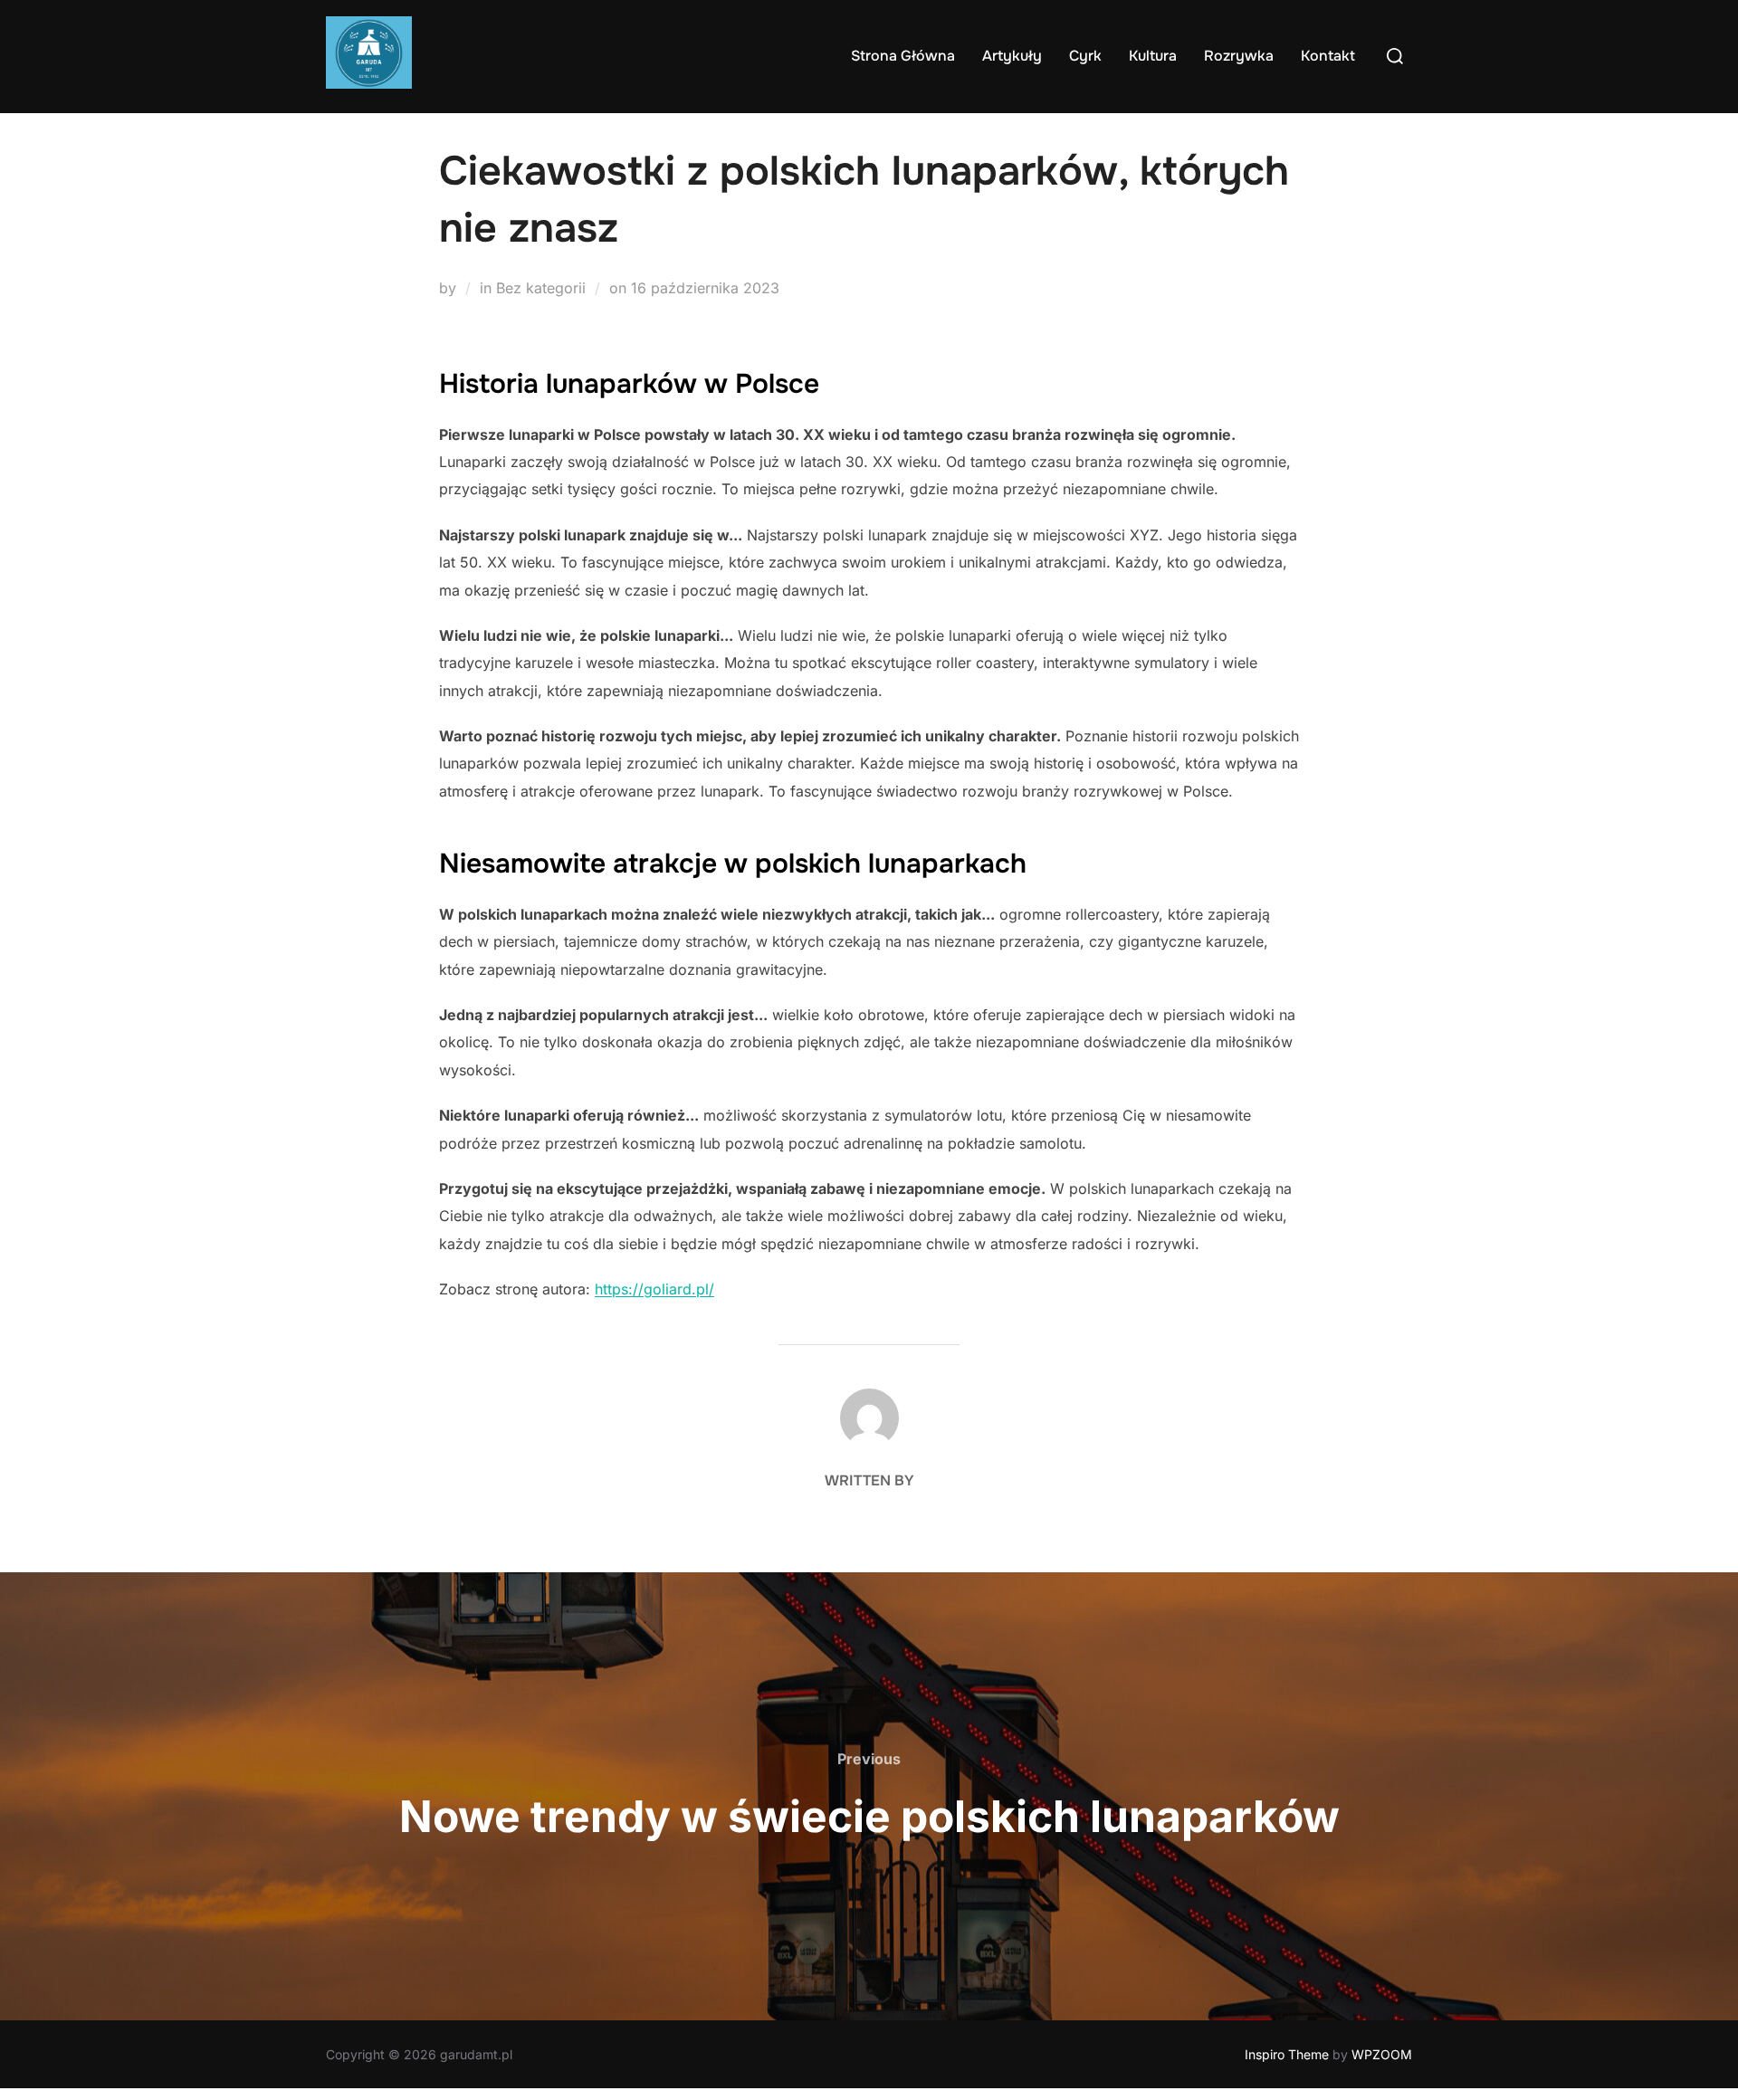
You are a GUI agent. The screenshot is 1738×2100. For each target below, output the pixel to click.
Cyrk (1085, 56)
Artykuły (1012, 56)
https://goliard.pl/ (654, 1289)
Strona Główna (903, 56)
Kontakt (1328, 56)
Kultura (1153, 56)
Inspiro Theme (1287, 2054)
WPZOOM (1382, 2054)
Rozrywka (1239, 56)
